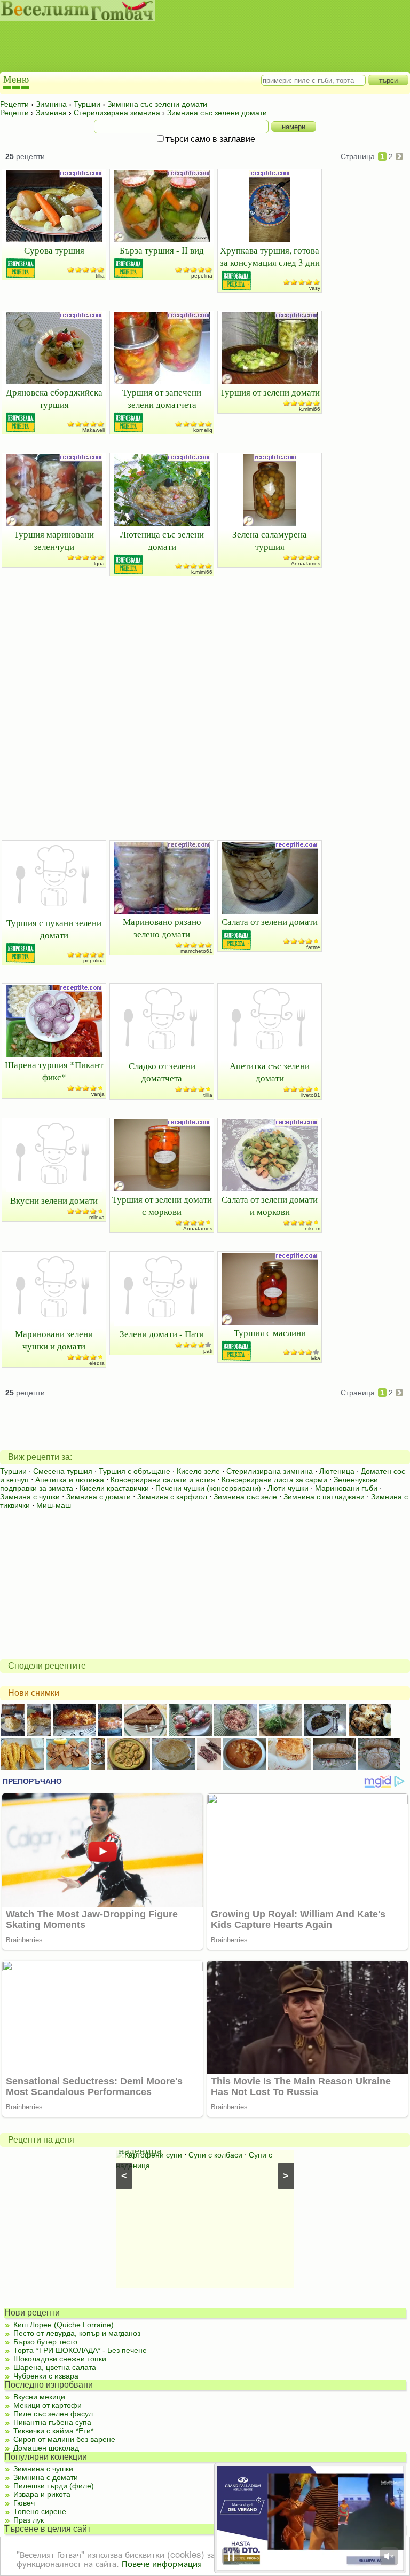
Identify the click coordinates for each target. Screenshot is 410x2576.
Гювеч (24, 2503)
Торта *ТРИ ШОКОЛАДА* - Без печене (80, 2350)
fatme (313, 947)
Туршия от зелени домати (270, 392)
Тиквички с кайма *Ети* (53, 2431)
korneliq (203, 430)
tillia (100, 276)
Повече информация (162, 2563)
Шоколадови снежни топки (60, 2359)
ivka (316, 1358)
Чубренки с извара (46, 2376)
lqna (99, 563)
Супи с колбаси (215, 2155)
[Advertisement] (195, 48)
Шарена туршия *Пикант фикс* (54, 1071)
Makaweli (93, 430)
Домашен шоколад (46, 2448)
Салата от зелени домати (270, 922)
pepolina (202, 276)
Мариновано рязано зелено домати (162, 928)
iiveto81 (311, 1095)
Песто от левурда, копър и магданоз (77, 2333)
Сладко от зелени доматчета (162, 1072)
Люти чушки (288, 1488)
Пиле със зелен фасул (53, 2414)
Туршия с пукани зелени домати (54, 929)
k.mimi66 (310, 409)
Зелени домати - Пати (162, 1334)
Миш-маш (54, 1505)
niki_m (313, 1228)
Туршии (13, 1471)
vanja (98, 1094)
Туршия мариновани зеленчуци (54, 540)
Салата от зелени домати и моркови (270, 1205)
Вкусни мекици (39, 2397)
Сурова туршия (54, 250)
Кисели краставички (114, 1488)
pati (208, 1351)
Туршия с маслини (270, 1333)
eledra (97, 1363)
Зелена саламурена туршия (270, 540)
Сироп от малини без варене (64, 2439)
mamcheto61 (196, 951)
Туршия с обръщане (135, 1471)
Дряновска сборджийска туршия (54, 398)
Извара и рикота (42, 2494)
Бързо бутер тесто (45, 2342)
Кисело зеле (198, 1471)
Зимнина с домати (98, 1497)
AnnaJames (306, 563)
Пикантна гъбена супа (52, 2422)
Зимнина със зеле (245, 1497)
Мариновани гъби (346, 1488)
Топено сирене (40, 2511)
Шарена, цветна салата (55, 2367)
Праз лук (29, 2520)
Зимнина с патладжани (324, 1497)
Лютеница (337, 1471)
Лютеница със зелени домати (162, 540)
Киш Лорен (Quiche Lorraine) (64, 2325)
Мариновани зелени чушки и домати (54, 1340)
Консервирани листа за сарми (274, 1480)
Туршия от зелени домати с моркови (162, 1205)
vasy (315, 288)
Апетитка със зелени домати (270, 1072)
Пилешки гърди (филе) (54, 2486)
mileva (97, 1217)
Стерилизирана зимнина (270, 1471)
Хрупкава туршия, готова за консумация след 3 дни (270, 256)
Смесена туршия (63, 1471)
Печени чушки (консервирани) (208, 1488)
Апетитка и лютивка (70, 1480)
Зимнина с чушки (30, 1497)
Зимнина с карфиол (172, 1497)
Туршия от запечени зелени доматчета (162, 398)
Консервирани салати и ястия (163, 1480)
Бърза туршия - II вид (162, 250)
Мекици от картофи (48, 2405)
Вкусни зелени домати (54, 1200)
